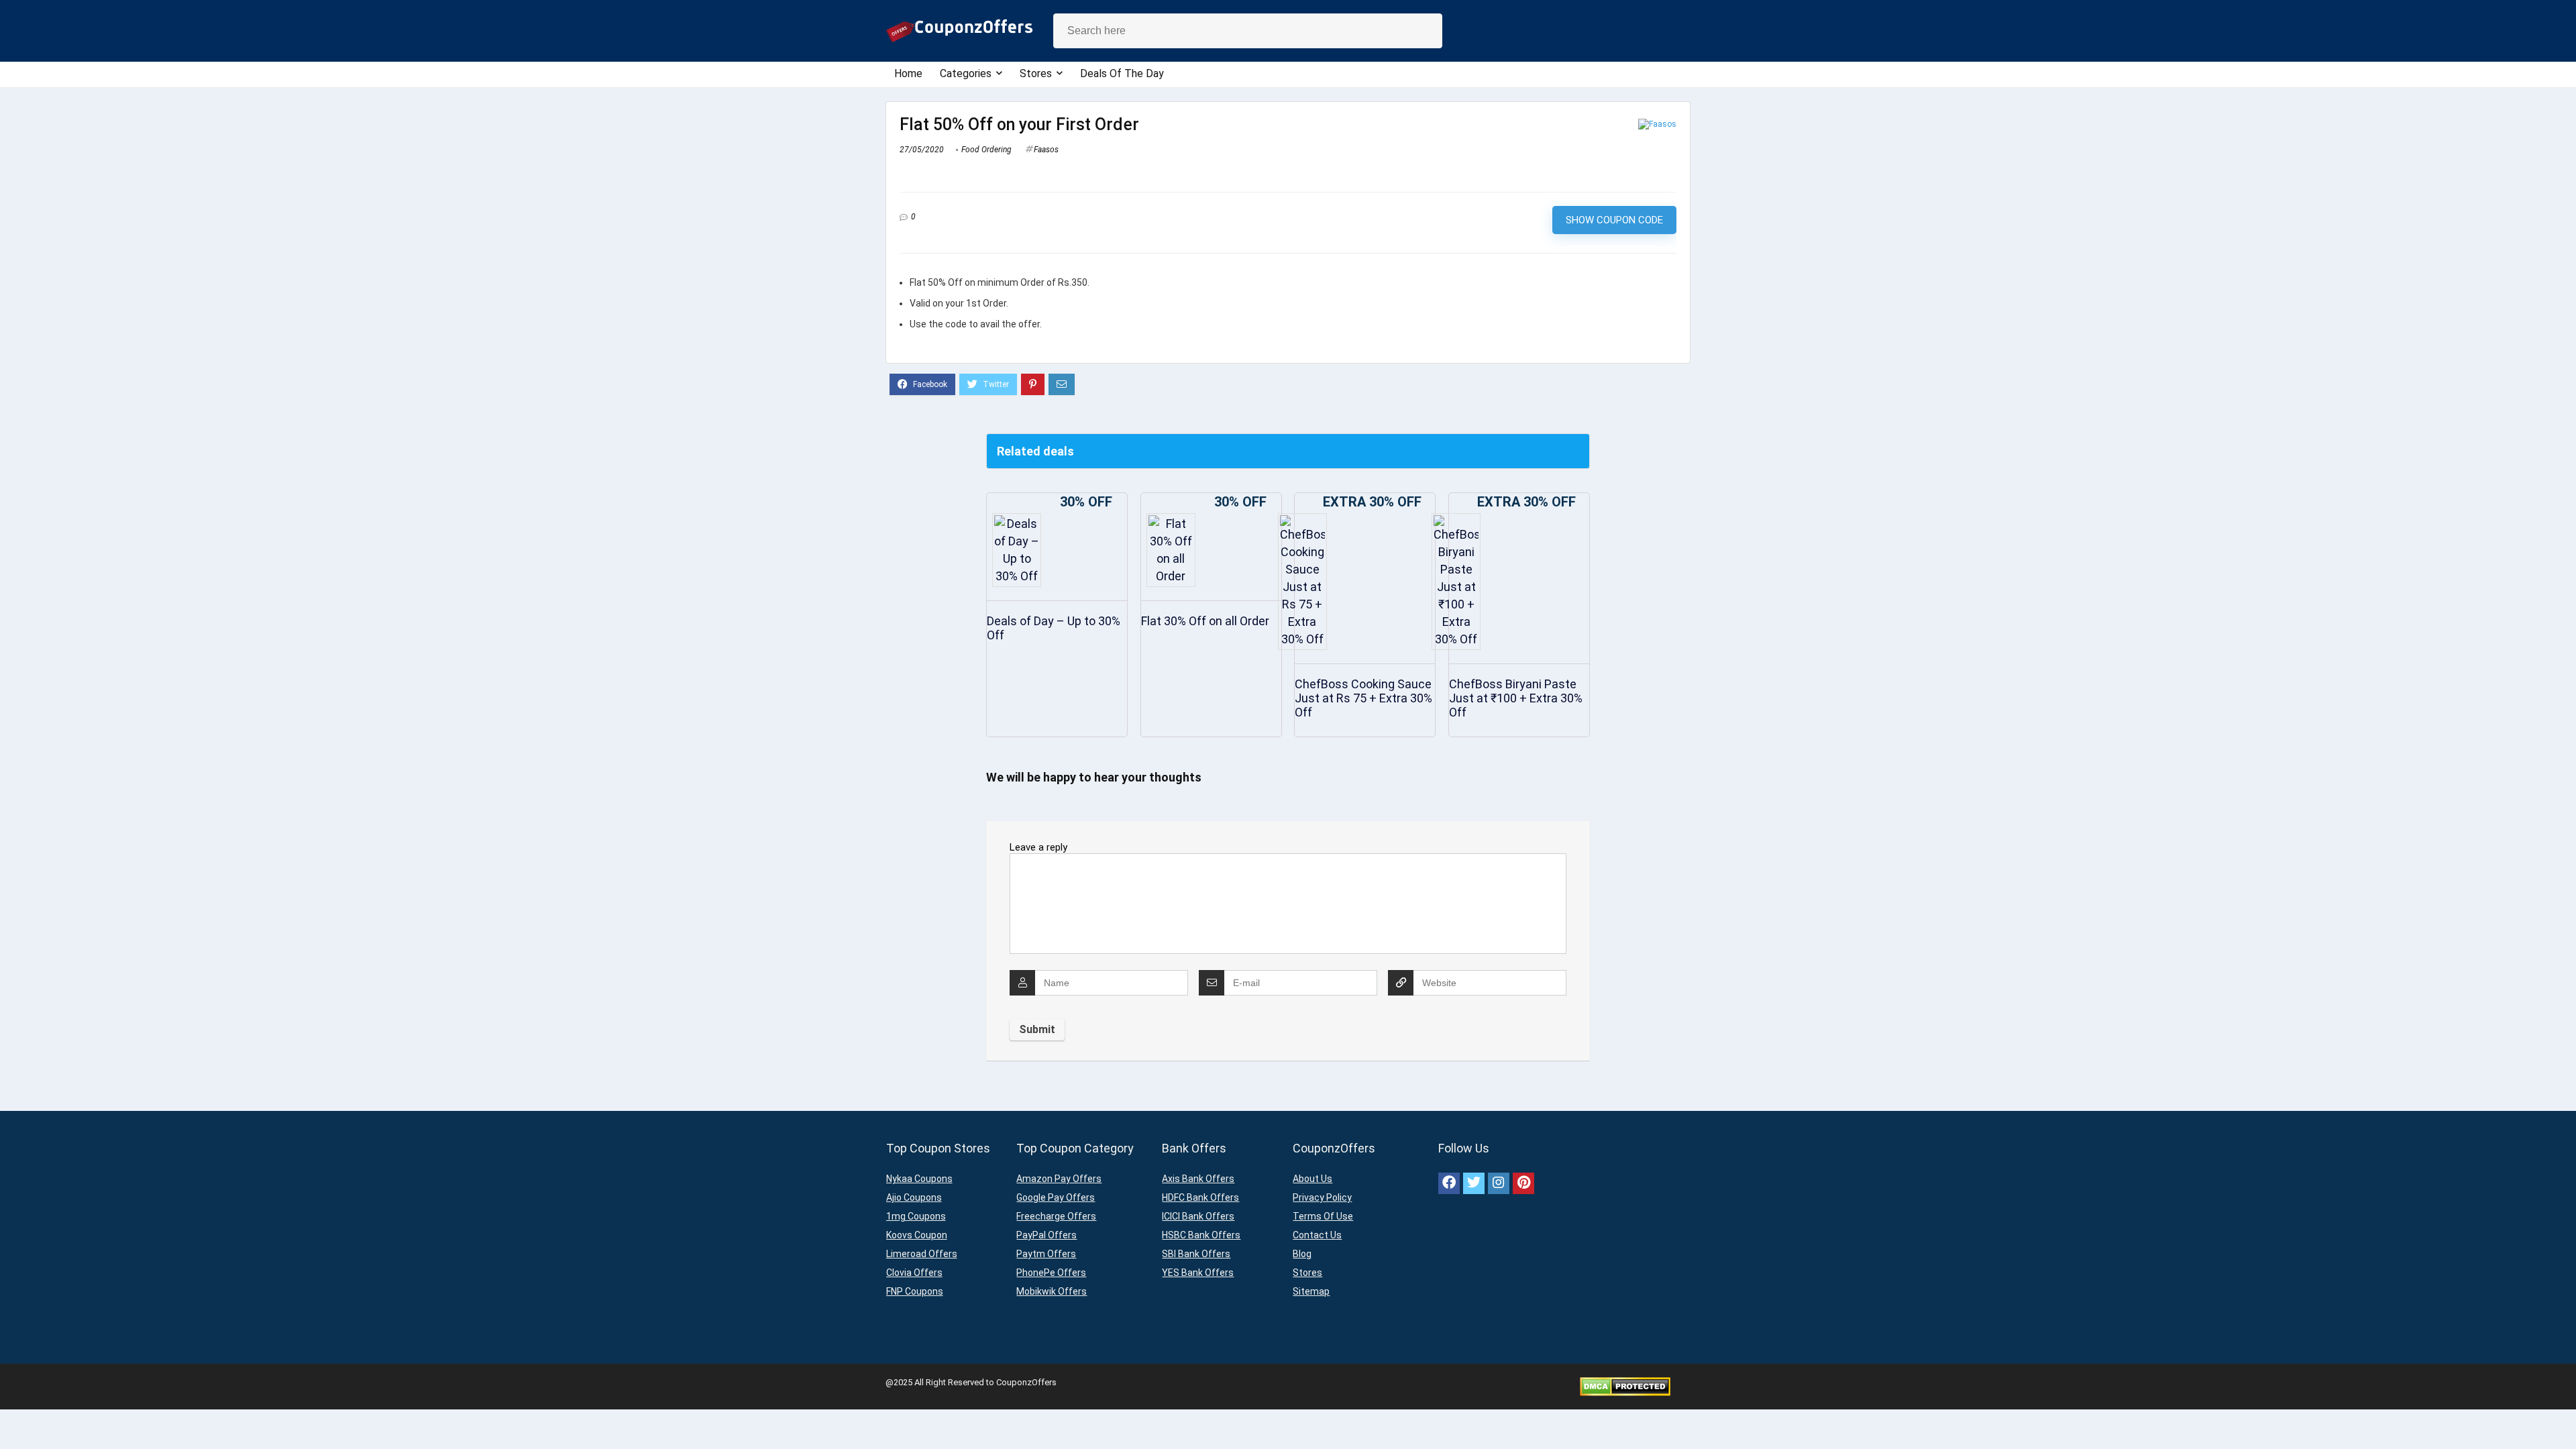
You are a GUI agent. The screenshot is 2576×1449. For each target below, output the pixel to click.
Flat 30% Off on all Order (1205, 621)
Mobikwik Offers (1052, 1291)
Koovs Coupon (917, 1235)
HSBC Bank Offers (1201, 1235)
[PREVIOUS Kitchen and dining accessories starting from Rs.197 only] (13, 1415)
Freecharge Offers (1056, 1216)
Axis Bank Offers (1198, 1179)
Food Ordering (986, 150)
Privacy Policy (1322, 1197)
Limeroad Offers (922, 1254)
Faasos (1046, 150)
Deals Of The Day (1122, 73)
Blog (1302, 1254)
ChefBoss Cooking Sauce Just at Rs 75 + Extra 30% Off (1363, 698)
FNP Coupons (915, 1291)
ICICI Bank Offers (1198, 1216)
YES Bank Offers (1198, 1273)
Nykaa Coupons (919, 1179)
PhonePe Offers (1051, 1273)
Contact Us (1317, 1235)
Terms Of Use (1323, 1216)
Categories (966, 73)
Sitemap (1311, 1291)
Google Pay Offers (1056, 1197)
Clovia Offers (914, 1273)
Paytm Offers (1046, 1254)
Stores (1036, 73)
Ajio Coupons (914, 1197)
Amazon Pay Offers (1059, 1179)
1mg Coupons (916, 1216)
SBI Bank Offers (1196, 1254)
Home (908, 73)
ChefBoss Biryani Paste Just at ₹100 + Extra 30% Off (1516, 698)
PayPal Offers (1046, 1235)
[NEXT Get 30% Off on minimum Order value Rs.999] (2563, 1415)
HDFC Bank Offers (1200, 1197)
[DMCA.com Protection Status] (1625, 1382)
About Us (1312, 1179)
